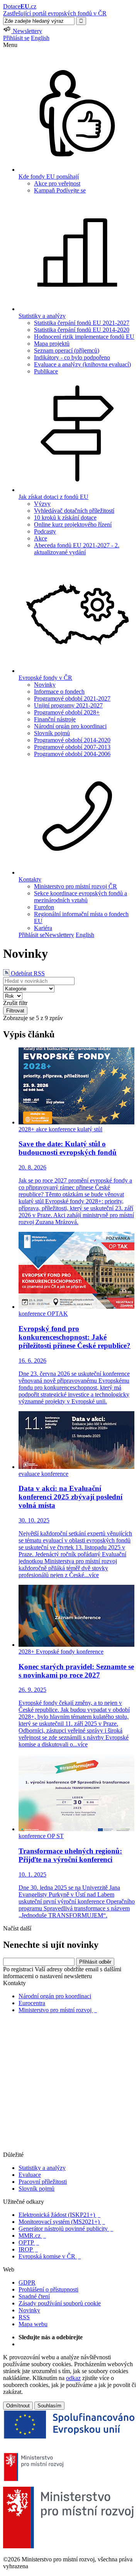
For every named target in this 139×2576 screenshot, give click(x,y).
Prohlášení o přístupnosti (48, 2289)
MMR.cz (32, 2236)
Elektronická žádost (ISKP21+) (59, 2215)
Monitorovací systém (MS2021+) (62, 2222)
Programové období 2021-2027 (72, 698)
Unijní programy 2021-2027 (68, 705)
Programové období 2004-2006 (72, 754)
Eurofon (44, 907)
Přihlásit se (16, 38)
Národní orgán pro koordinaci (70, 726)
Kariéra (43, 928)
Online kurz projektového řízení (73, 524)
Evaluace (30, 2175)
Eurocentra (32, 2003)
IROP (28, 2249)
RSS (24, 2317)
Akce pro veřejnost (57, 183)
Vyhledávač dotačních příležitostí (74, 511)
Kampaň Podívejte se (60, 190)
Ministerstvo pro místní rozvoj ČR (75, 886)
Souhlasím (49, 2406)
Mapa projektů (52, 344)
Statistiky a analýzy (42, 2168)
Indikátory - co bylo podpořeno (72, 357)
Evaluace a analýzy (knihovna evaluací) (82, 364)
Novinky (45, 685)
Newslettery (59, 935)
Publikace (46, 371)
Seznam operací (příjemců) (67, 350)
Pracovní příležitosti (43, 2182)
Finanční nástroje (55, 719)
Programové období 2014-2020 (72, 740)
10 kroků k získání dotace (65, 518)
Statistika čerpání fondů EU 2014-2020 (82, 330)
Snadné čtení (34, 2296)
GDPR (27, 2282)
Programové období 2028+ (67, 712)
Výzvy (42, 504)
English (40, 38)
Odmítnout (18, 2406)
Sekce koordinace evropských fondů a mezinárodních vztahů (81, 897)
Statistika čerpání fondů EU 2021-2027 (82, 323)
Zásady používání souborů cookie (60, 2303)
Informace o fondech (59, 692)
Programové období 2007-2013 (72, 747)
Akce (41, 538)
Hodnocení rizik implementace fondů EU (84, 337)
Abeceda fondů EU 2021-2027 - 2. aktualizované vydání (77, 549)
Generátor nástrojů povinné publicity (66, 2229)
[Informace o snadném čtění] (69, 2148)
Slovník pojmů (52, 733)
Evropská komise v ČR (50, 2256)
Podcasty (45, 531)
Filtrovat (15, 1011)
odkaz (73, 2378)
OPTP (29, 2242)
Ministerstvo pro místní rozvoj (58, 2010)
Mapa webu (33, 2324)
